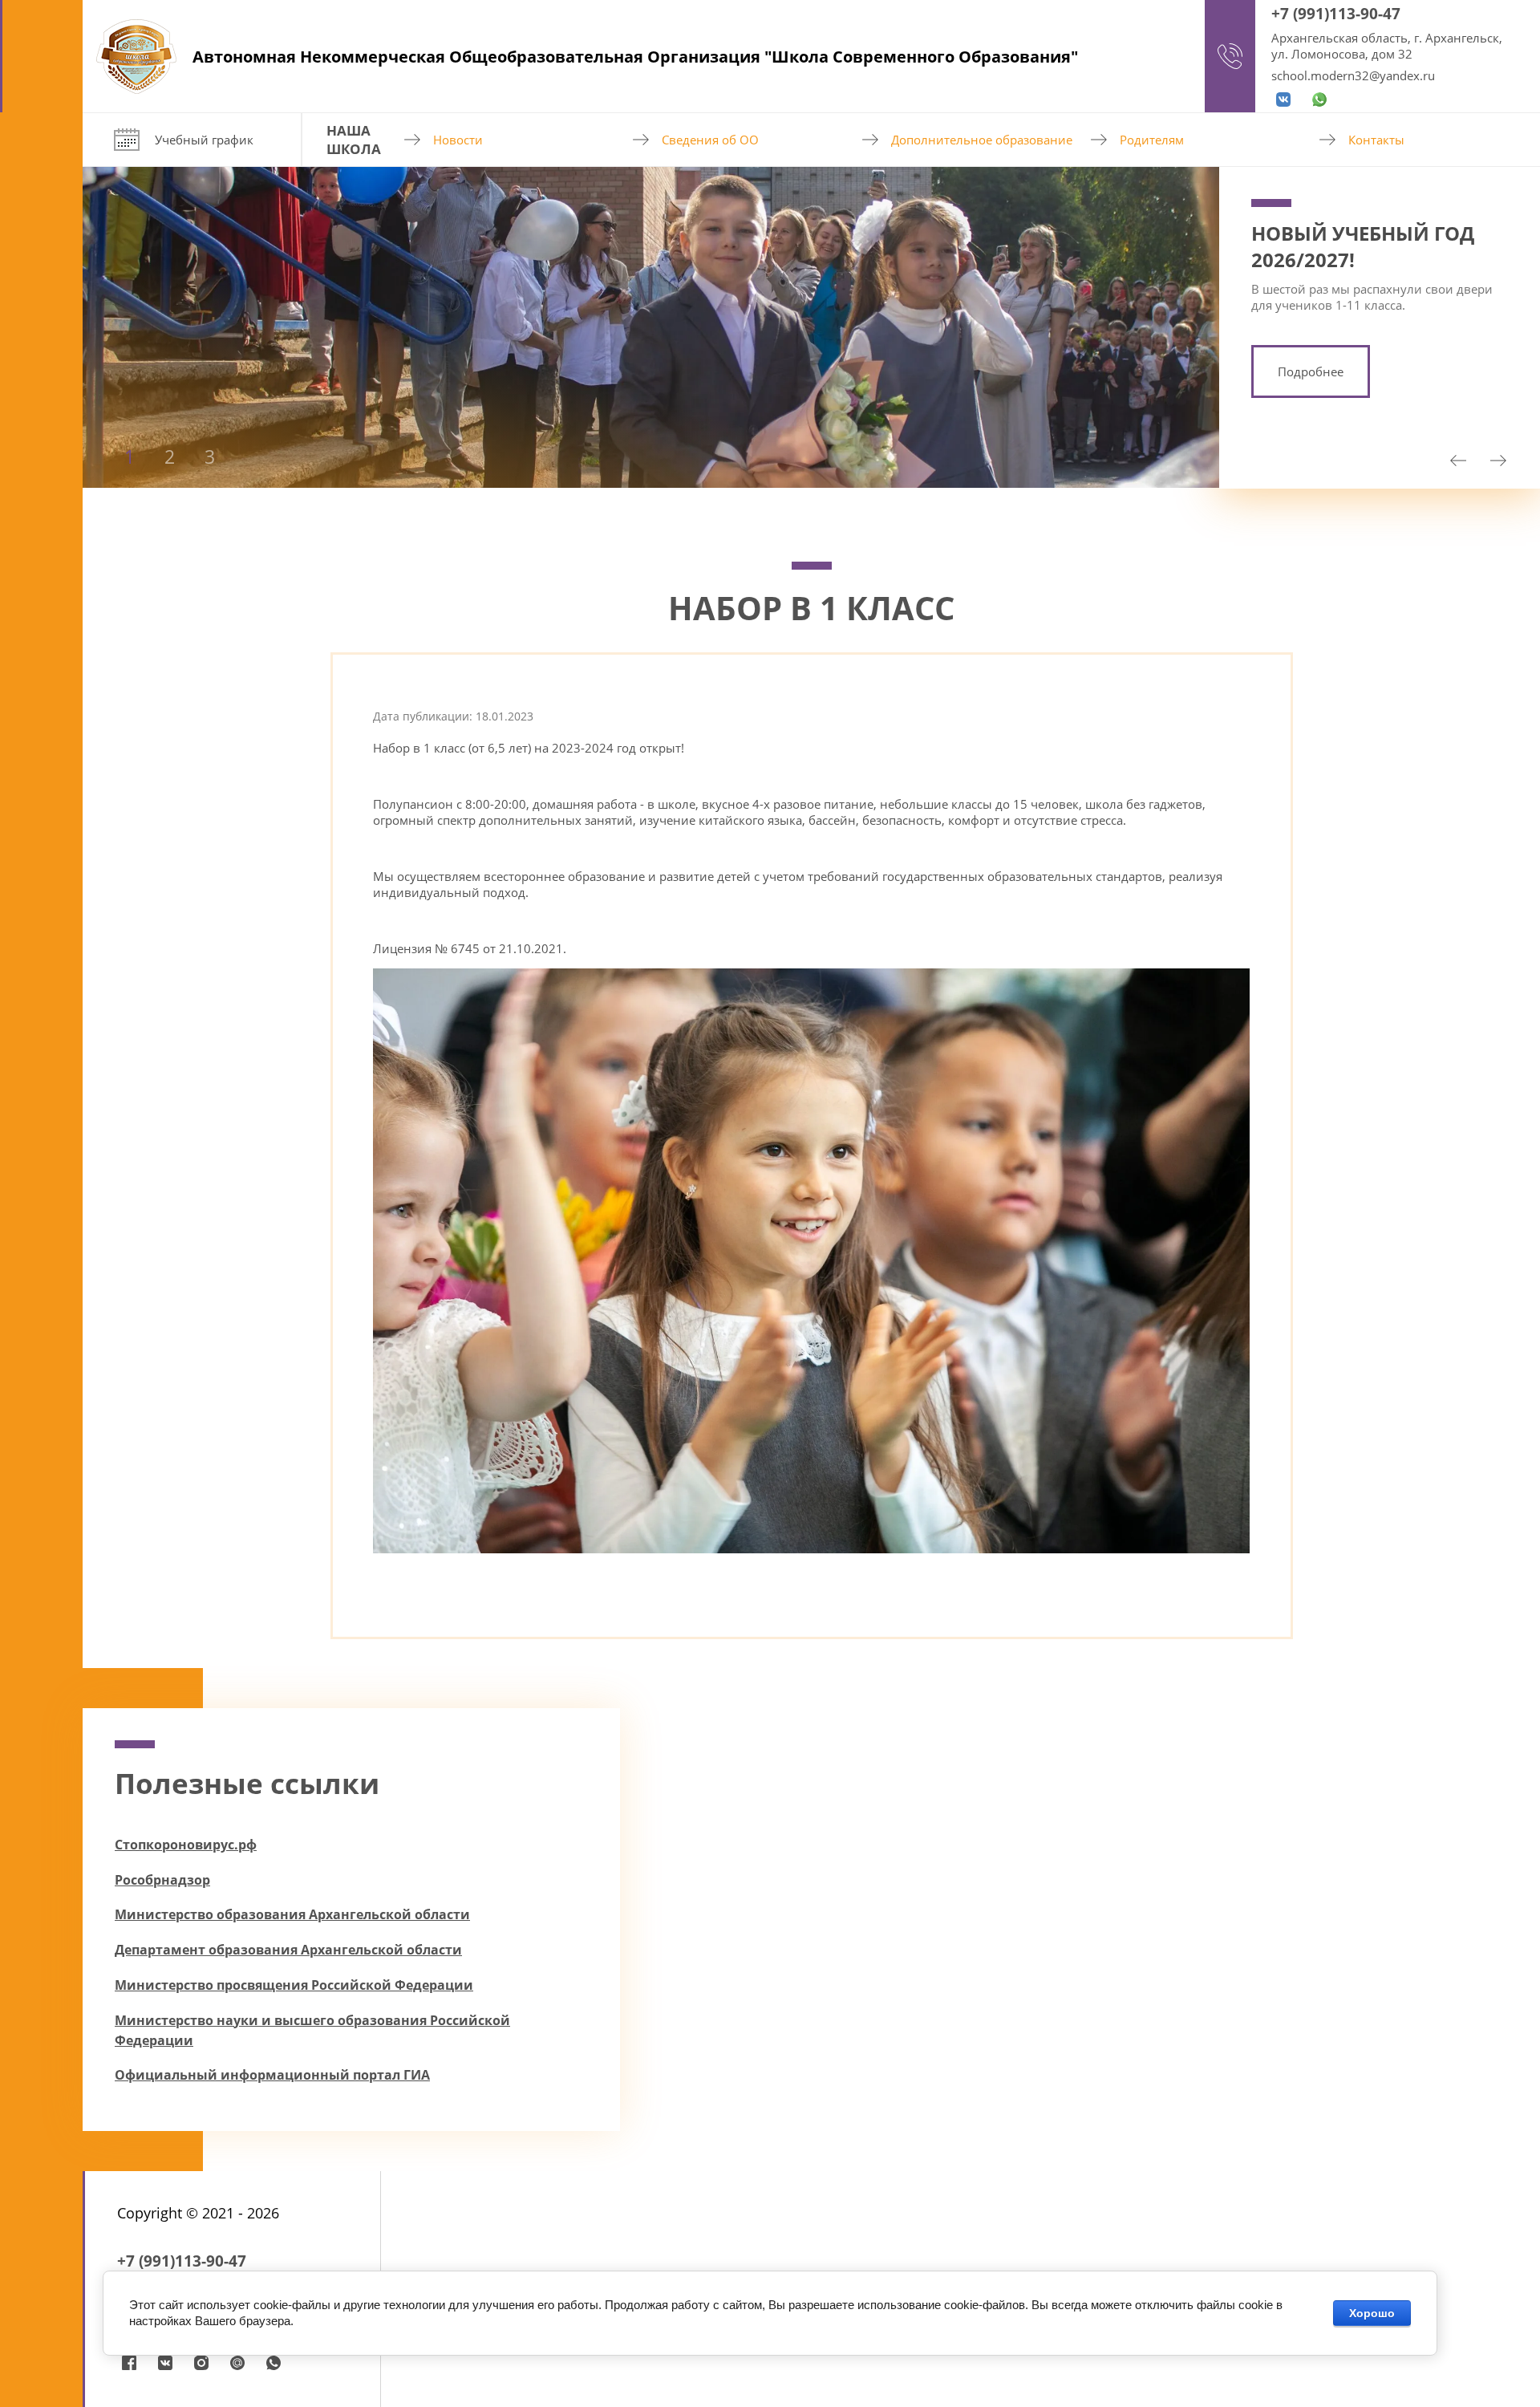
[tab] (129, 495)
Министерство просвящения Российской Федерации (294, 1985)
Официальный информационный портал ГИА (272, 2075)
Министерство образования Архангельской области (292, 1914)
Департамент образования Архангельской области (288, 1950)
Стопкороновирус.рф (186, 1845)
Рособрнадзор (162, 1880)
